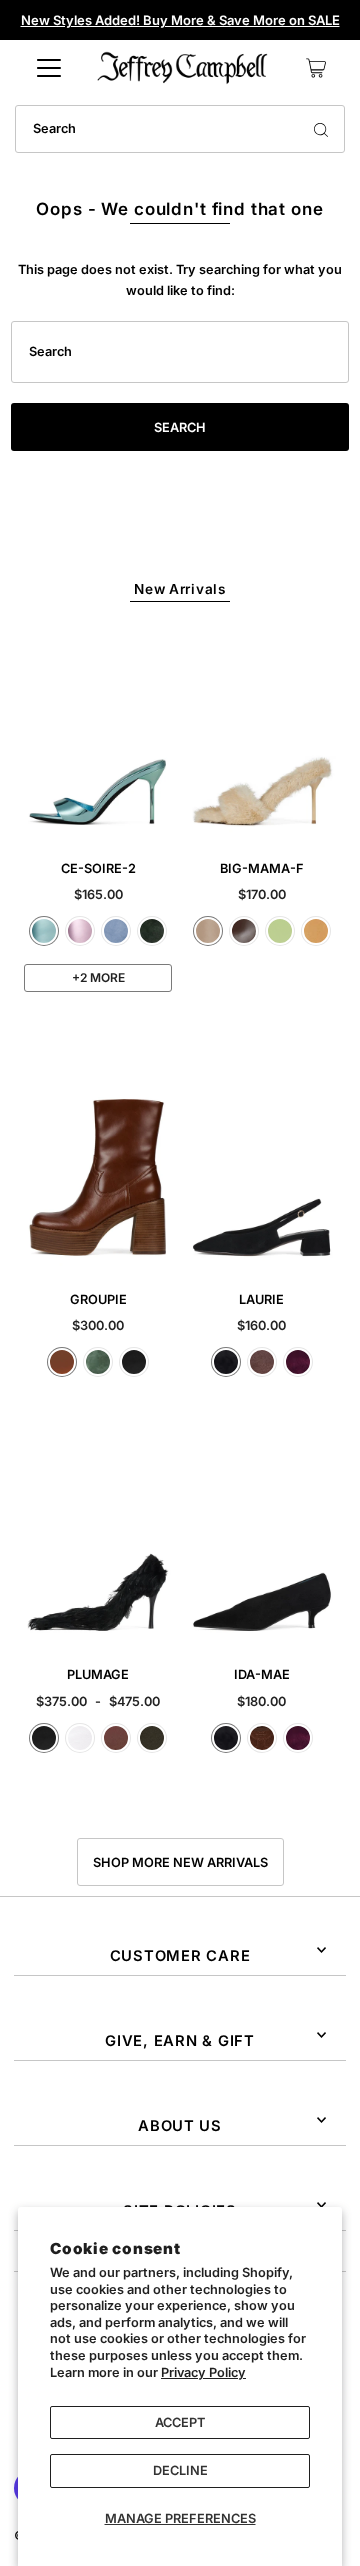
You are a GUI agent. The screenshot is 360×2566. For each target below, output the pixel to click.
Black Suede (226, 1362)
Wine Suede (298, 1362)
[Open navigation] (49, 68)
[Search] (321, 129)
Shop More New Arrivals (180, 1862)
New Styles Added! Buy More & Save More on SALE (180, 20)
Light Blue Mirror (44, 931)
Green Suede (152, 931)
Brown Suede (262, 1362)
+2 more (98, 977)
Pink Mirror (80, 931)
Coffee (244, 931)
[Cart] (316, 68)
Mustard (316, 931)
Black (134, 1362)
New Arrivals (179, 589)
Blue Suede (116, 931)
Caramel (62, 1362)
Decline (180, 2470)
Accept (180, 2422)
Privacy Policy (203, 2372)
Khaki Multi (152, 1738)
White (80, 1738)
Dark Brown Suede (262, 1738)
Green (98, 1362)
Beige (208, 931)
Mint (280, 931)
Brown (116, 1738)
